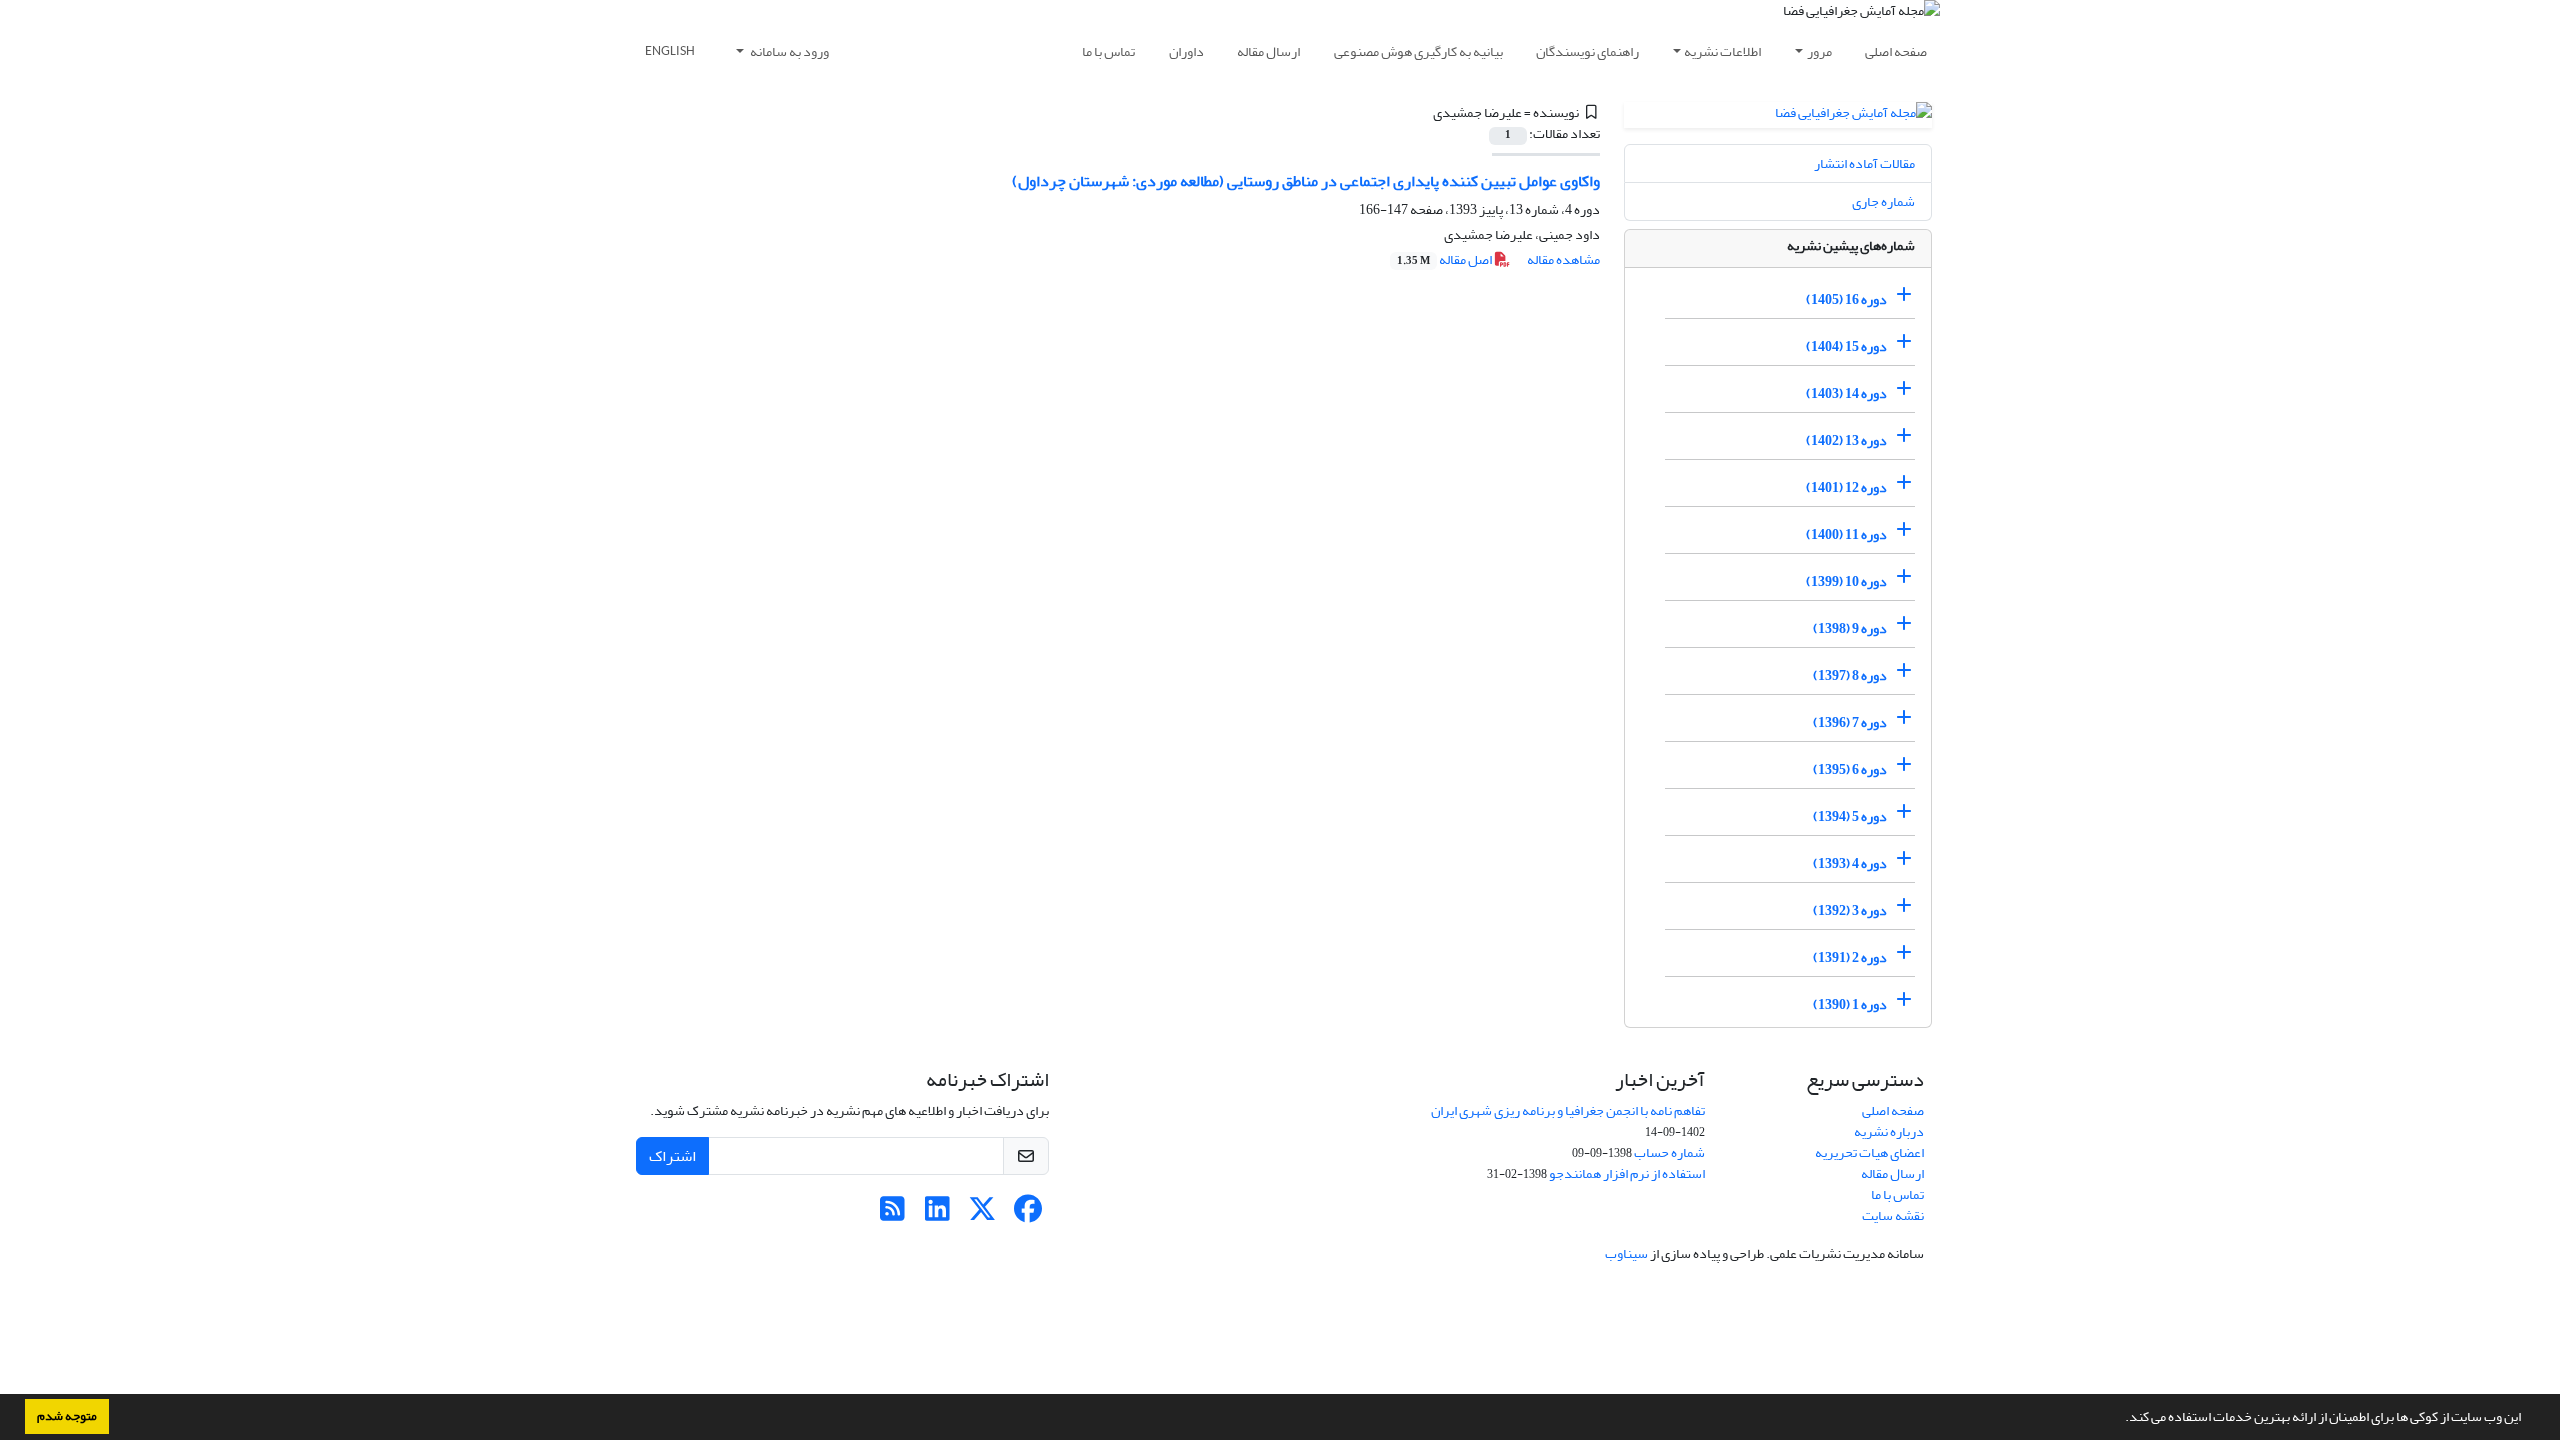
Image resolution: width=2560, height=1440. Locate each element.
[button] (2120, 1419)
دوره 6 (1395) (1850, 769)
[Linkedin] (937, 1214)
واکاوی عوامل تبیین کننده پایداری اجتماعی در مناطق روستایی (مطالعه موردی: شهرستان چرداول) (1306, 181)
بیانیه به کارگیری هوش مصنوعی (1418, 51)
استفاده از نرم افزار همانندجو (1627, 1173)
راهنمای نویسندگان (1587, 51)
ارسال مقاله (1268, 51)
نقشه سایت (1893, 1215)
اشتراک (672, 1156)
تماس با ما (1108, 51)
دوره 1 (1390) (1850, 1004)
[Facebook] (1027, 1214)
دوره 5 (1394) (1850, 816)
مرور (1819, 51)
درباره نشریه (1889, 1131)
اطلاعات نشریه (1722, 51)
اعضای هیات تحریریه (1869, 1152)
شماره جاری (1883, 201)
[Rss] (892, 1214)
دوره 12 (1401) (1846, 487)
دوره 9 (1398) (1850, 628)
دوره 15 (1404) (1846, 346)
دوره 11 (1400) (1846, 534)
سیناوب (1626, 1253)
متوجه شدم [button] (67, 1416)
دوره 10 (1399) (1846, 581)
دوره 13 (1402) (1846, 440)
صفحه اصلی (1896, 51)
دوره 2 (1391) (1850, 957)
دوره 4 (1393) (1850, 863)
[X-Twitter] (982, 1214)
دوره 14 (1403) (1846, 393)
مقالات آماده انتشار (1864, 163)
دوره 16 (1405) (1846, 299)
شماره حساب (1669, 1152)
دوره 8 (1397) (1850, 675)
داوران (1186, 51)
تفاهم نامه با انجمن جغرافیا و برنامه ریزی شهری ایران (1568, 1110)
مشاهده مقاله (1563, 259)
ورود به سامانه (788, 51)
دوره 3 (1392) (1850, 910)
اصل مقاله (1445, 259)
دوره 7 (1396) (1850, 722)
